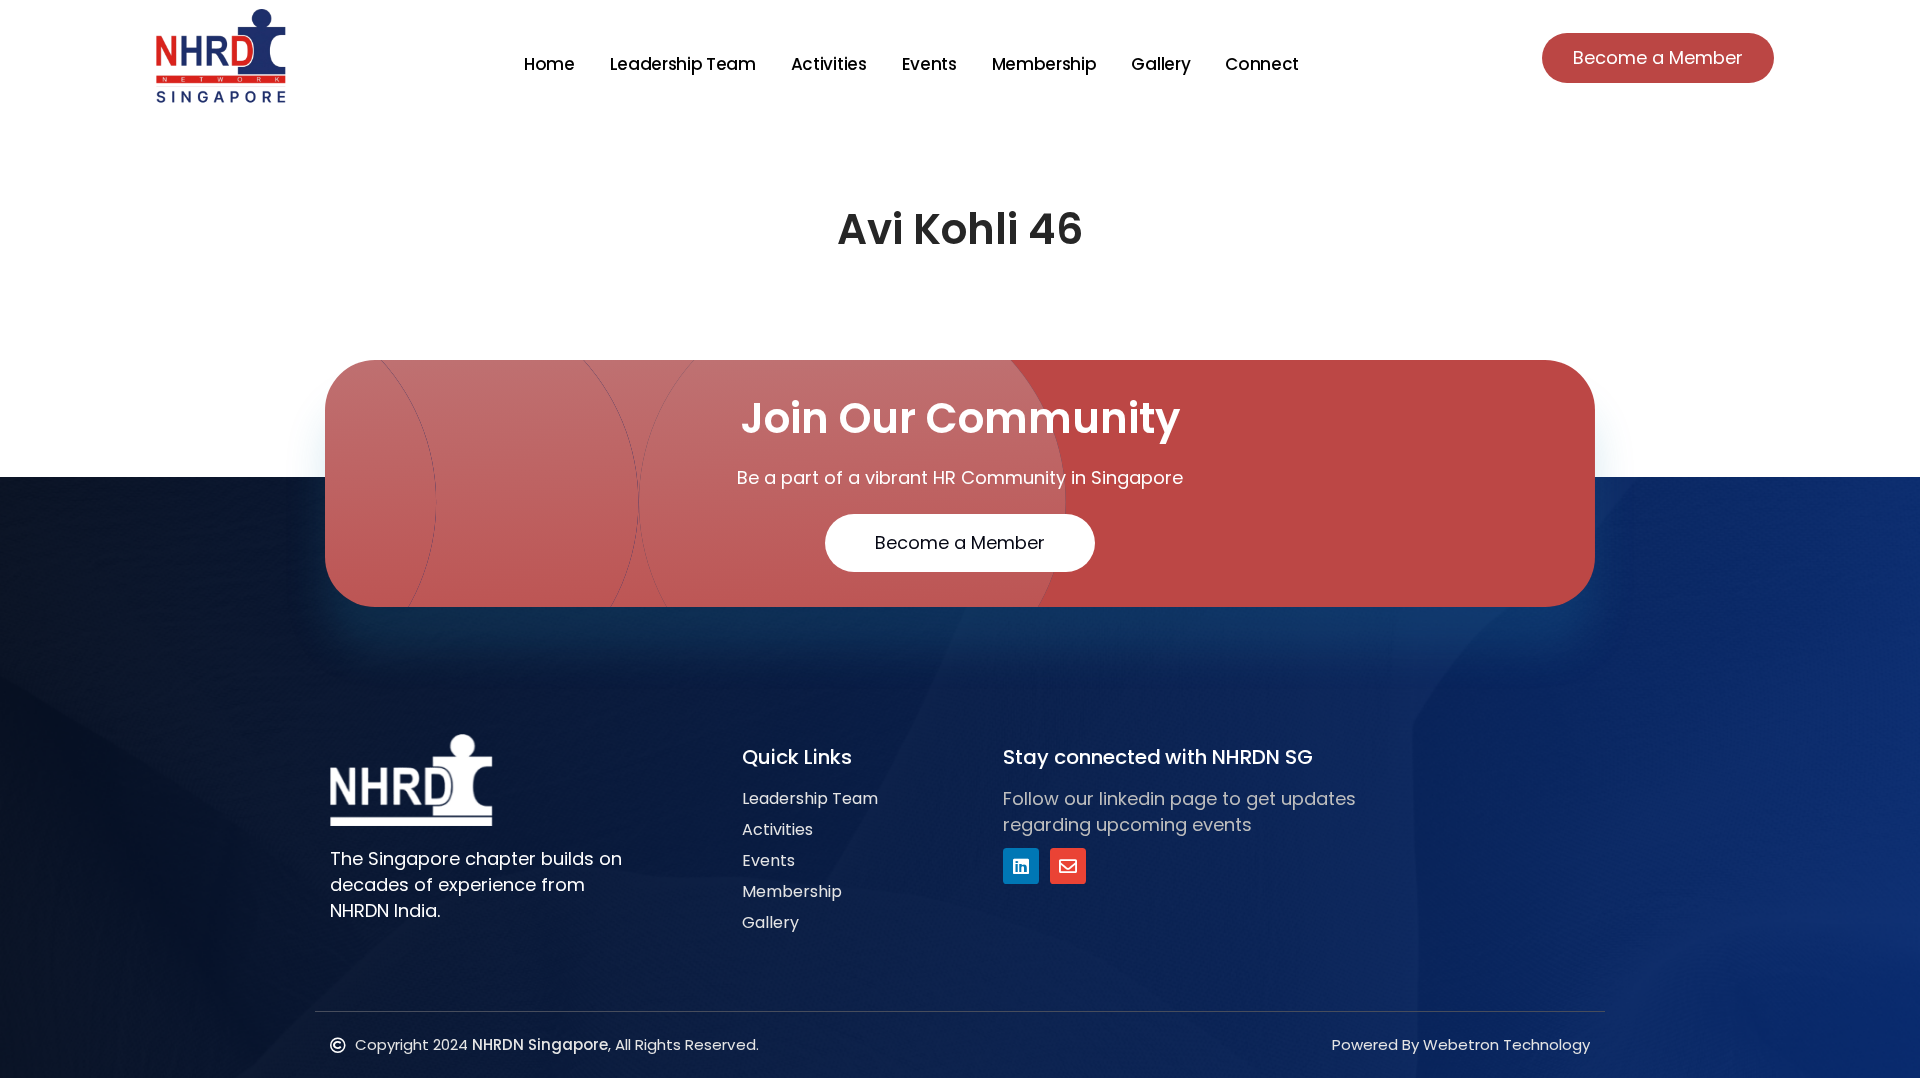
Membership (1044, 64)
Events (929, 64)
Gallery (1160, 64)
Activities (829, 64)
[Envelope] (1068, 866)
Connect (1262, 64)
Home (549, 64)
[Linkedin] (1021, 866)
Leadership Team (683, 64)
